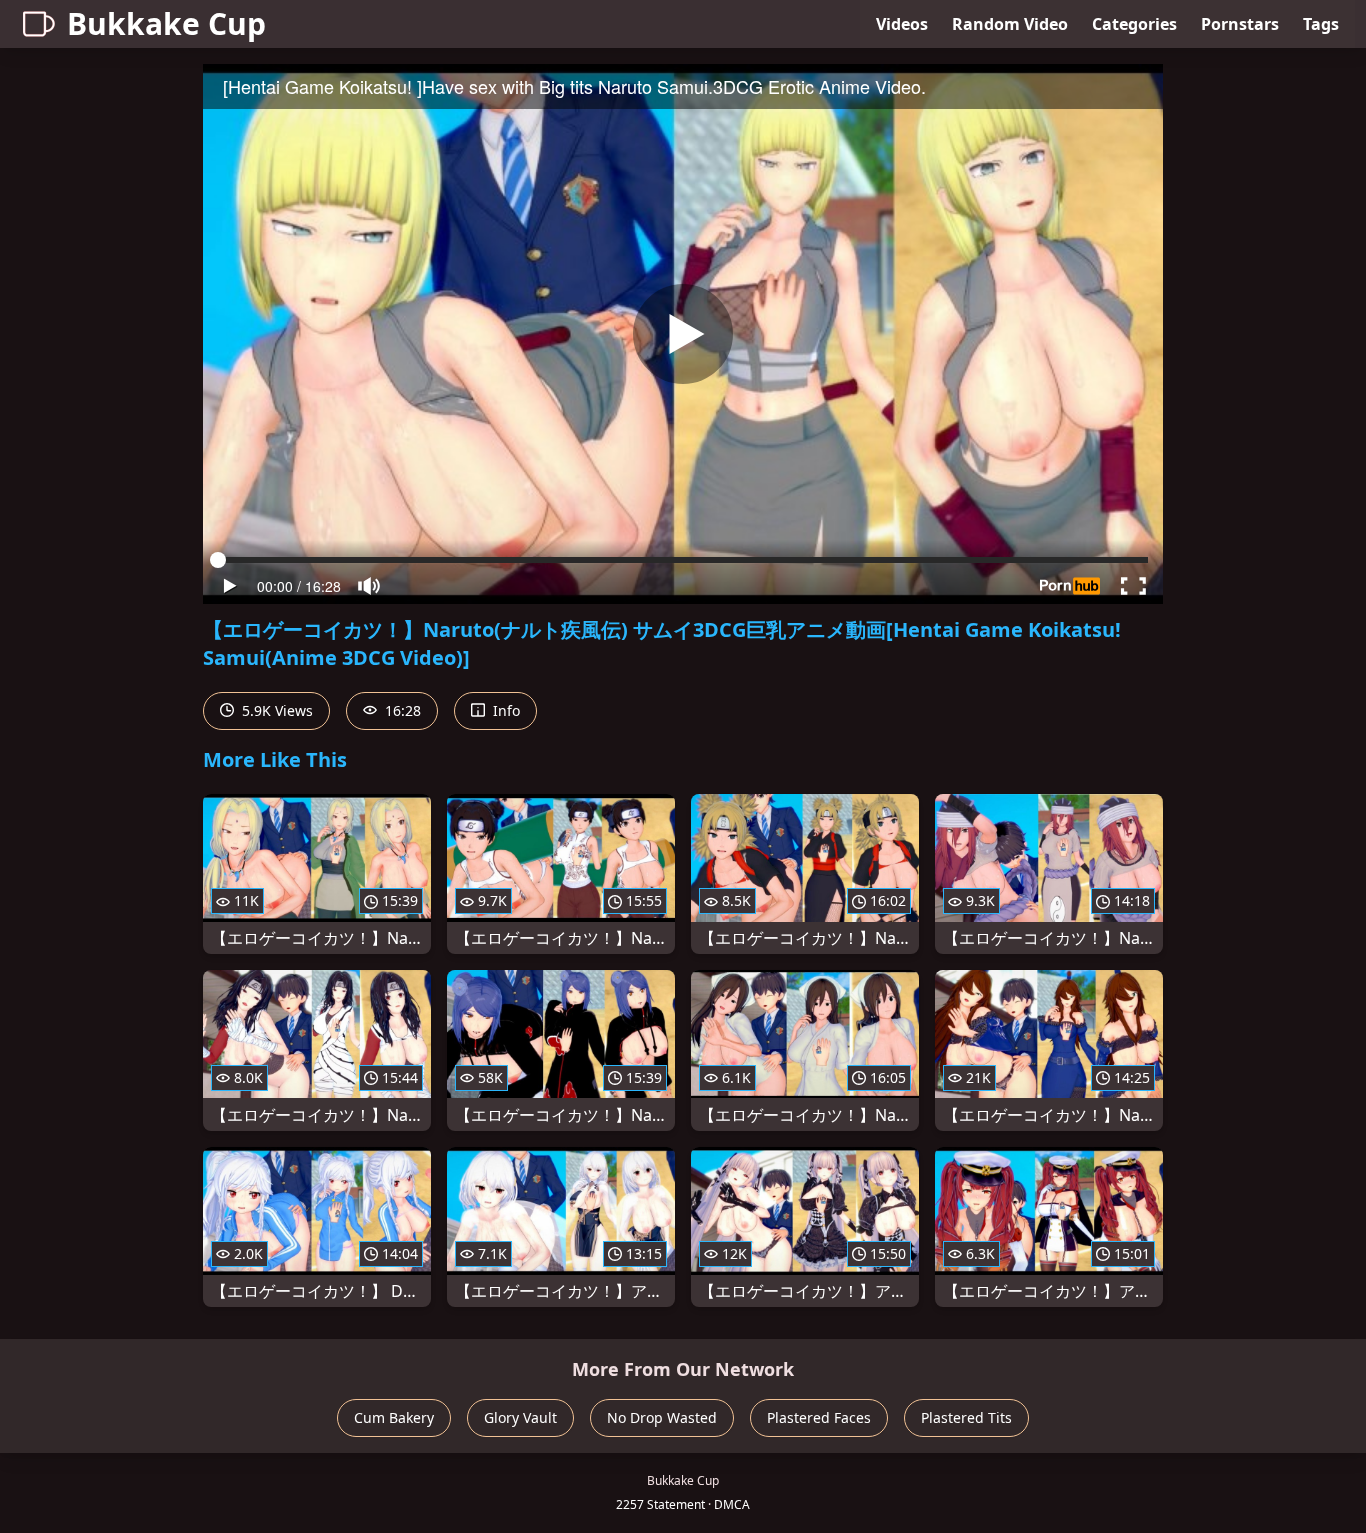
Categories (1134, 24)
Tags (1321, 24)
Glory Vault (520, 1417)
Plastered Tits (966, 1417)
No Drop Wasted (662, 1417)
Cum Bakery (394, 1417)
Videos (902, 24)
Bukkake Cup (166, 23)
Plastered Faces (819, 1417)
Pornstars (1240, 24)
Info (504, 710)
